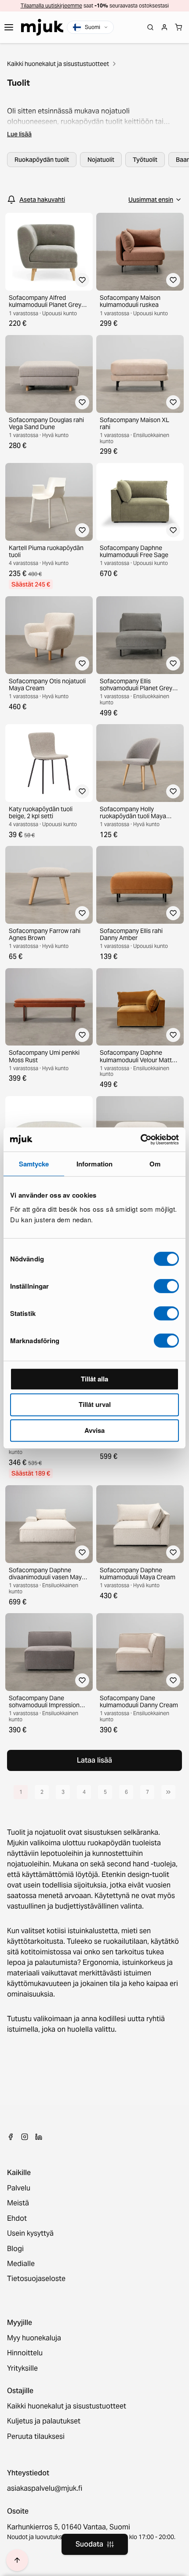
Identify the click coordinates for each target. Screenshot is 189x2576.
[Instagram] (25, 2137)
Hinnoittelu (25, 2353)
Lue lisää (19, 134)
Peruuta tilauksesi (36, 2437)
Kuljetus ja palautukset (44, 2421)
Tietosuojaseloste (36, 2279)
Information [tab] (94, 1164)
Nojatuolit (101, 160)
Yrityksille (22, 2368)
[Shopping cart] (178, 27)
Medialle (21, 2264)
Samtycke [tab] (34, 1164)
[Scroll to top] (17, 2560)
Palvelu (19, 2188)
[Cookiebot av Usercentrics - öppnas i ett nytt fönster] (140, 1140)
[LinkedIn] (39, 2137)
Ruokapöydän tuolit (42, 160)
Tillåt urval (95, 1404)
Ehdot (17, 2219)
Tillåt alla (94, 1379)
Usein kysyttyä (30, 2234)
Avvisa (94, 1430)
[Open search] (150, 27)
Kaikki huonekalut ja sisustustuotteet (58, 64)
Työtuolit (145, 160)
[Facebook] (11, 2137)
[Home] (42, 27)
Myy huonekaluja (34, 2338)
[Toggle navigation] (9, 27)
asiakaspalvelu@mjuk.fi (45, 2489)
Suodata (89, 2544)
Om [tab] (155, 1164)
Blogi (15, 2249)
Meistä (18, 2203)
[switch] (166, 1286)
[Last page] (168, 1792)
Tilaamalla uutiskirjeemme (51, 5)
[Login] (164, 27)
